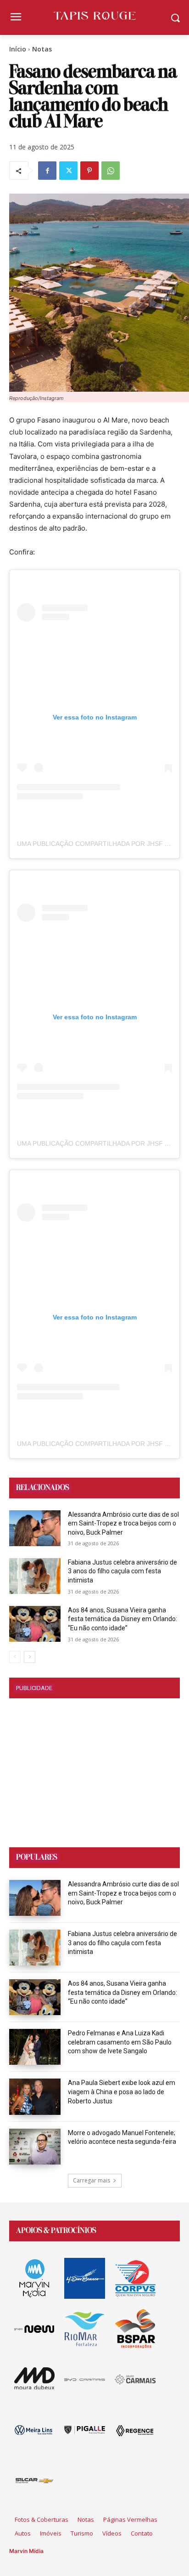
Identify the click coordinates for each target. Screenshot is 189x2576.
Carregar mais (92, 2180)
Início (18, 49)
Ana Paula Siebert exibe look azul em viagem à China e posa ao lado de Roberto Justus (122, 2092)
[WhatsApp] (111, 171)
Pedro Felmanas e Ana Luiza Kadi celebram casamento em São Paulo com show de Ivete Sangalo (120, 2042)
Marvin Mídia (26, 2551)
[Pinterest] (89, 171)
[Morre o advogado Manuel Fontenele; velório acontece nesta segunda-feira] (35, 2147)
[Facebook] (47, 171)
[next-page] (30, 1657)
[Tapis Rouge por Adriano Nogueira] (94, 16)
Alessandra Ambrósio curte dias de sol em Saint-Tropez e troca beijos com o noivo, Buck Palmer (123, 1523)
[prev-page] (15, 1657)
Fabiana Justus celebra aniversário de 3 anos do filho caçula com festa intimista (122, 1571)
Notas (42, 49)
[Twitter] (68, 171)
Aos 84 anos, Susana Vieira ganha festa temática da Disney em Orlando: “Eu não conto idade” (122, 1619)
